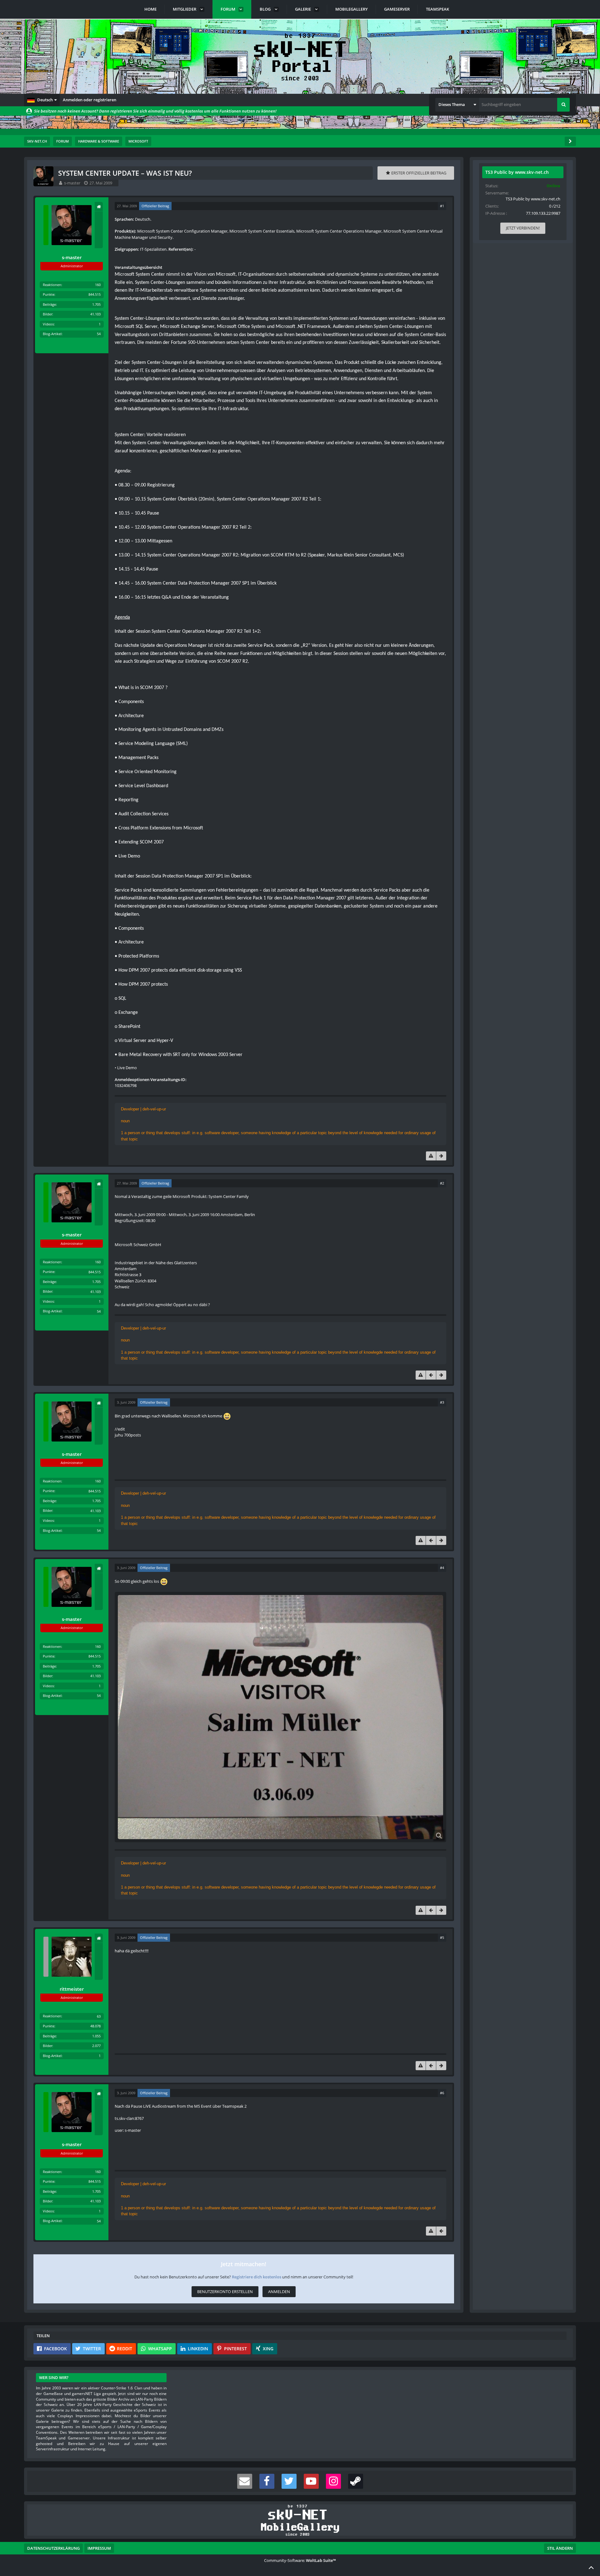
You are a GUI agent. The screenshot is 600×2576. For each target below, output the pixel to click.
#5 (442, 1937)
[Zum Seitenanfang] (591, 2567)
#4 (442, 1568)
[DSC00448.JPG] (280, 1717)
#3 (442, 1402)
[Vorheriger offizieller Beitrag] (431, 1375)
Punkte (49, 294)
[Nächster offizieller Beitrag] (441, 1156)
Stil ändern (560, 2548)
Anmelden (279, 2292)
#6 (442, 2093)
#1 (442, 206)
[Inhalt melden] (431, 1156)
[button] (42, 100)
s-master (72, 183)
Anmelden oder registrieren (90, 100)
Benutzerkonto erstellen (225, 2292)
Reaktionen (52, 285)
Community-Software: (300, 2560)
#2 (442, 1183)
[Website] (99, 207)
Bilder (47, 314)
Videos (48, 324)
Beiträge (49, 304)
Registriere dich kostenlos (257, 2277)
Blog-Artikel (52, 334)
